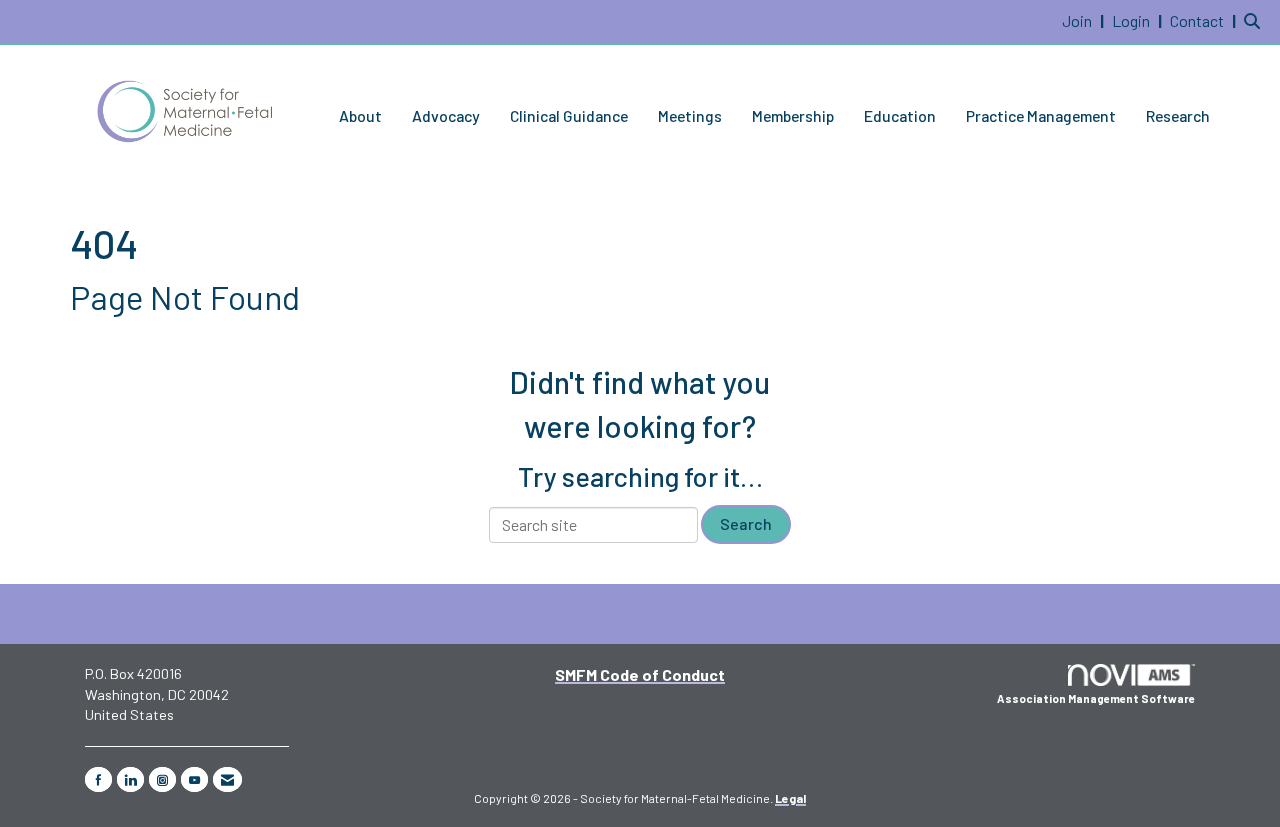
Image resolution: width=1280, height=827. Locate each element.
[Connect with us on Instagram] (162, 779)
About (360, 115)
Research (1178, 115)
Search (746, 523)
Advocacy (446, 115)
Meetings (690, 115)
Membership (793, 115)
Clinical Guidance (569, 115)
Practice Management (1041, 115)
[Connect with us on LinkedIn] (130, 779)
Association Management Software (1096, 698)
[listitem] (1085, 20)
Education (900, 115)
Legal (790, 798)
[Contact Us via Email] (227, 779)
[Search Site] (1254, 20)
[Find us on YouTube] (194, 779)
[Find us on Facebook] (98, 779)
